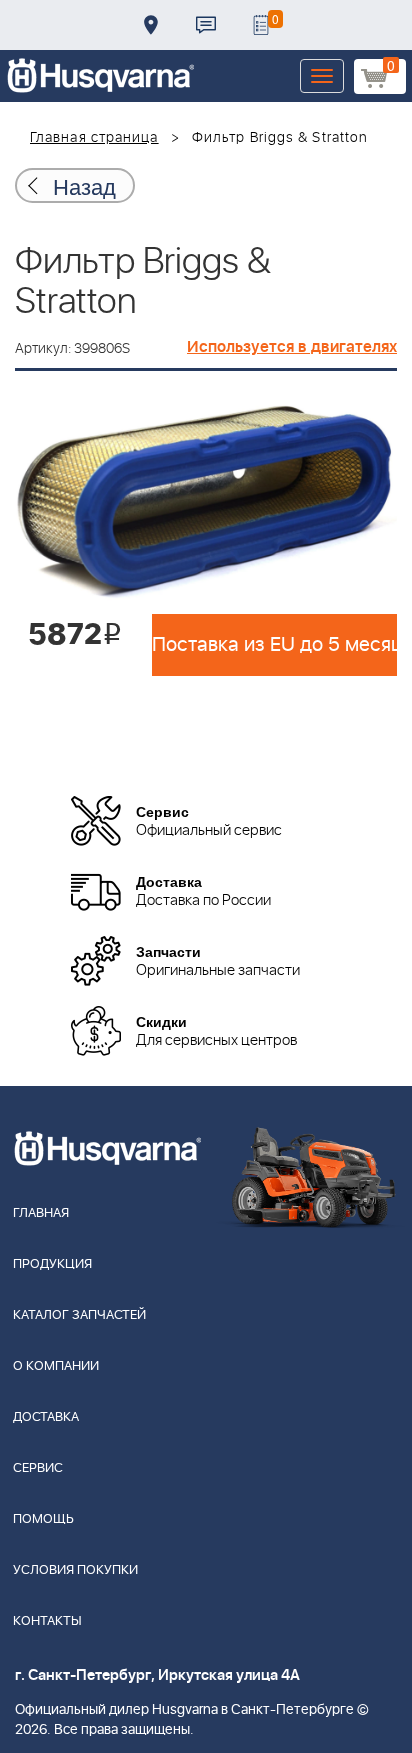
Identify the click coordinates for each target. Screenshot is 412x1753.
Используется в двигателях (292, 347)
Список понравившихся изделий (261, 25)
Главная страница (94, 138)
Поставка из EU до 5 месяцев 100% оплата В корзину (274, 645)
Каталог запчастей (79, 1315)
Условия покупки (75, 1570)
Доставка (151, 25)
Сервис (38, 1468)
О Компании (56, 1366)
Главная (41, 1213)
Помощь (43, 1519)
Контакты (206, 25)
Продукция (52, 1264)
